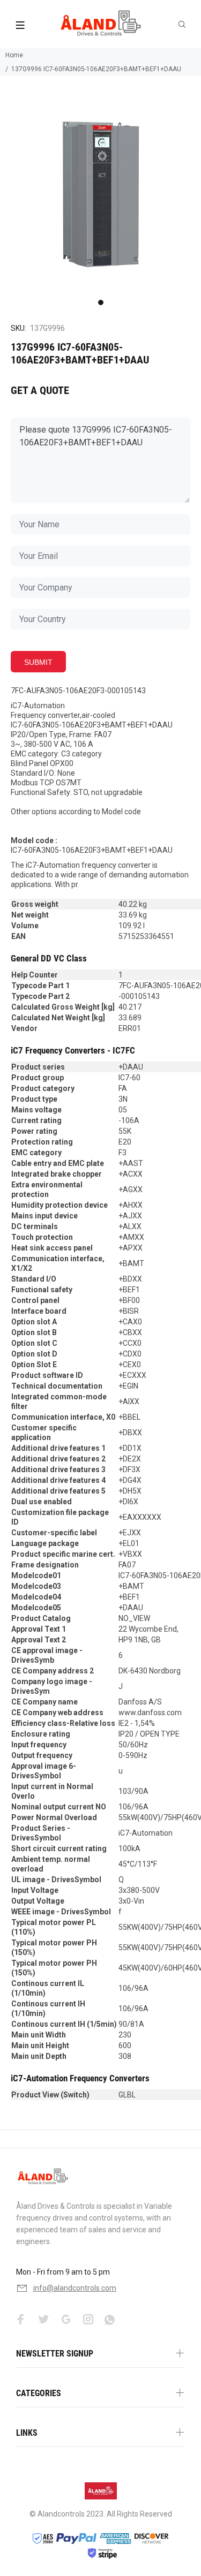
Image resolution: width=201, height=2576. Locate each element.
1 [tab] (101, 302)
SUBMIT (38, 662)
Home (14, 55)
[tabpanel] (100, 194)
